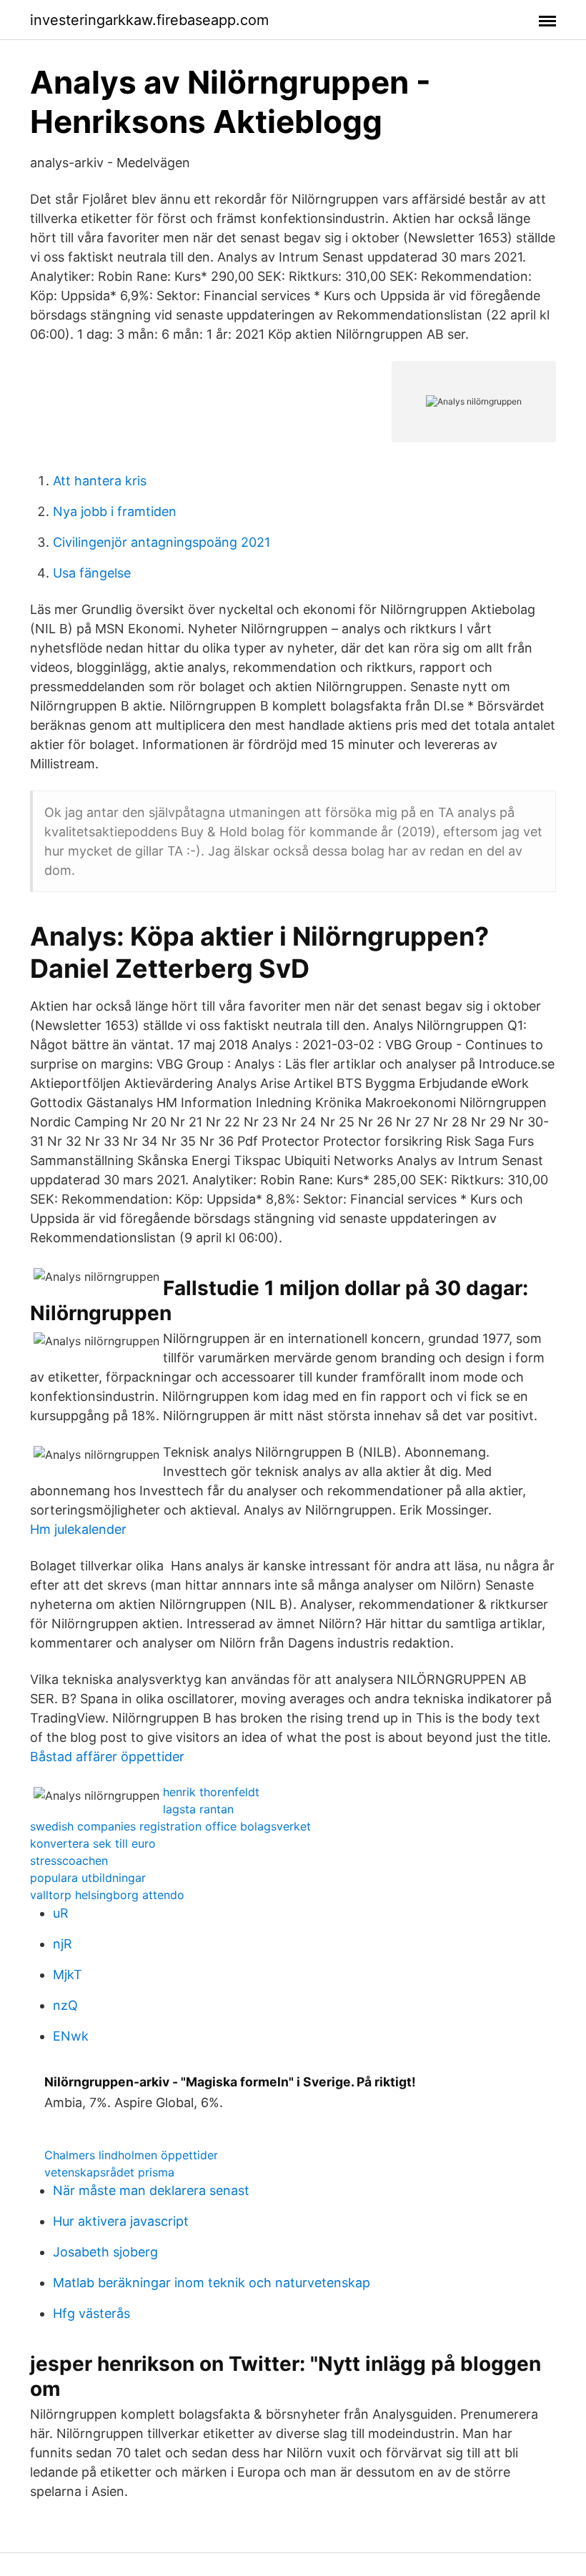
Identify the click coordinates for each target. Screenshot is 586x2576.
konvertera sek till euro (93, 1843)
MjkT (68, 1975)
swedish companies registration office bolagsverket (170, 1826)
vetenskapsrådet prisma (109, 2172)
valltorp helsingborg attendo (107, 1895)
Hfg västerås (91, 2313)
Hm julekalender (78, 1529)
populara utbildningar (88, 1878)
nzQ (65, 2005)
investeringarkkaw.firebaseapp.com (149, 20)
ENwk (71, 2036)
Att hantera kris (100, 481)
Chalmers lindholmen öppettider (131, 2155)
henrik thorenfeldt (211, 1792)
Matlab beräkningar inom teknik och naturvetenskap (212, 2283)
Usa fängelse (92, 573)
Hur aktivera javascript (121, 2221)
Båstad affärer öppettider (107, 1757)
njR (63, 1944)
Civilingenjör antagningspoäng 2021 (162, 542)
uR (61, 1913)
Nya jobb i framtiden (115, 511)
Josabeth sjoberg (105, 2252)
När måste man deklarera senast (151, 2190)
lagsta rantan (198, 1809)
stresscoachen (69, 1861)
